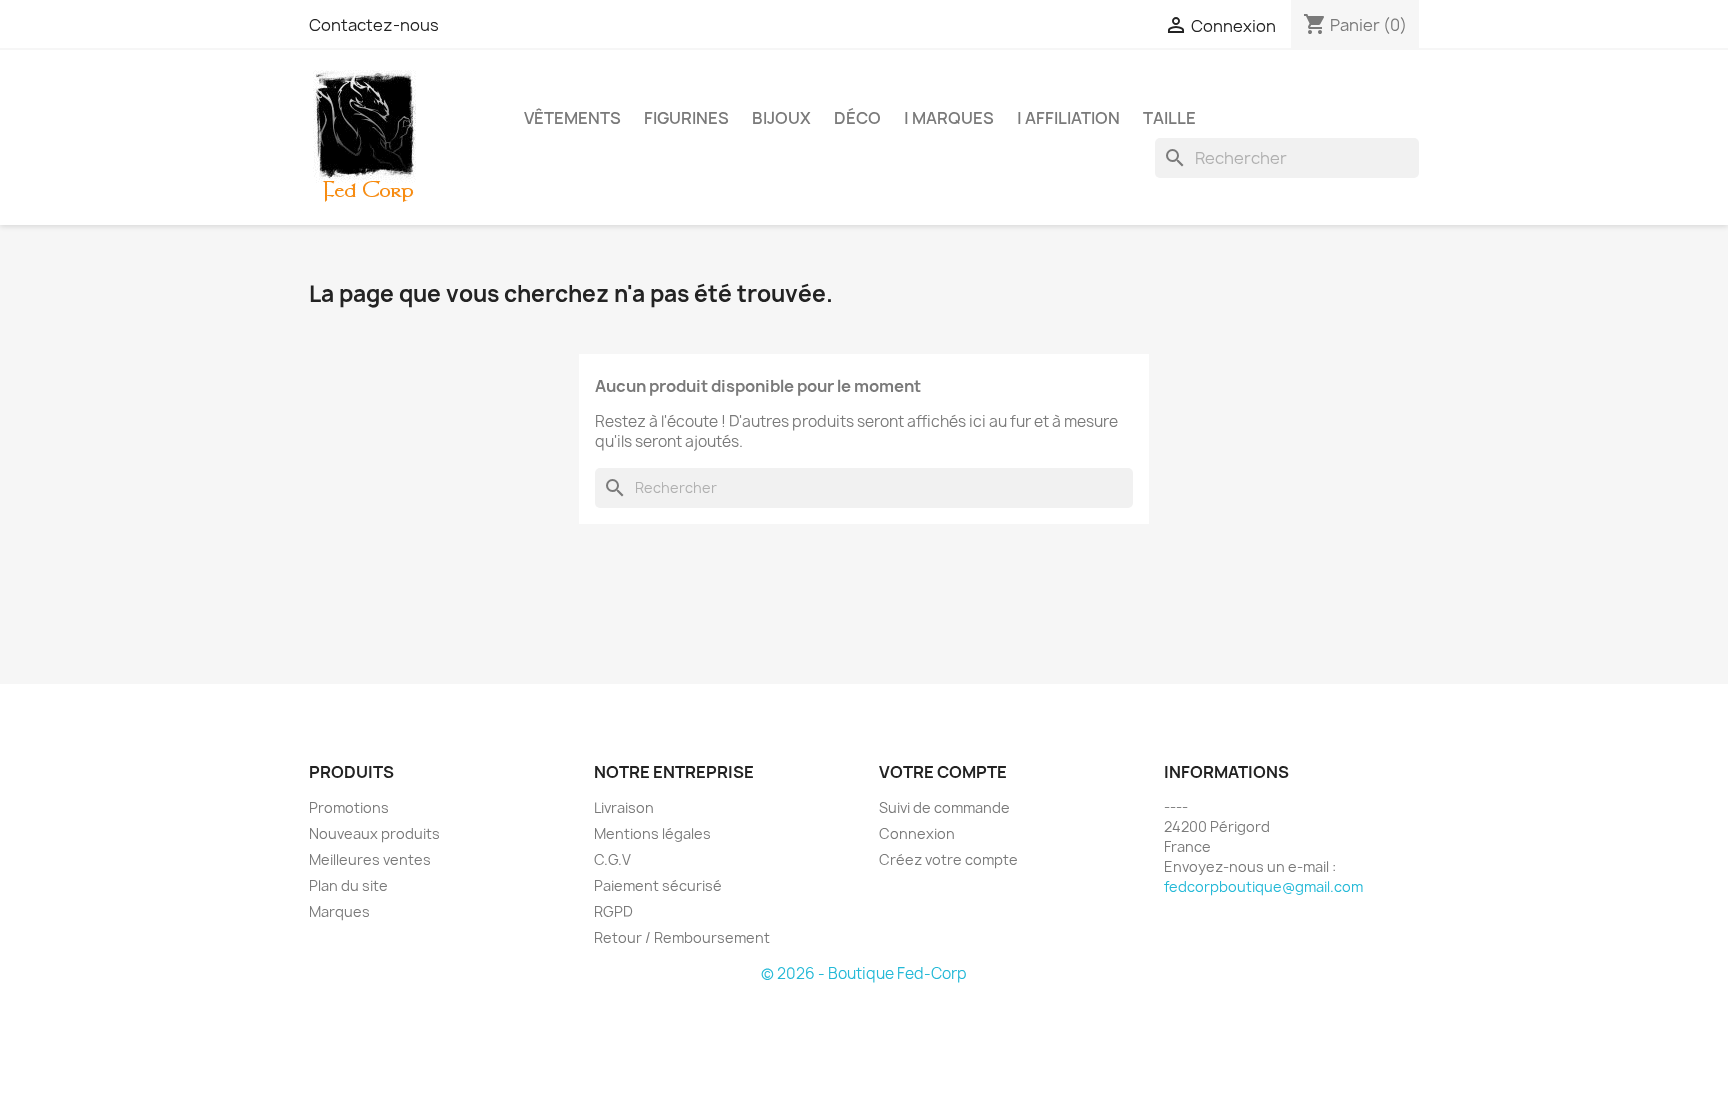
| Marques (949, 118)
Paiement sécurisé (658, 885)
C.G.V (612, 859)
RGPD (613, 911)
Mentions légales (652, 833)
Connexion (917, 833)
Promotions (349, 807)
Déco (857, 118)
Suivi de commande (944, 807)
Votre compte (943, 772)
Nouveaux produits (374, 833)
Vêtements (572, 118)
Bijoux (781, 118)
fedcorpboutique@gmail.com (1263, 886)
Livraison (624, 807)
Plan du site (348, 885)
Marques (339, 911)
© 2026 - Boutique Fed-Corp (864, 973)
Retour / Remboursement (682, 937)
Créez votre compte (948, 859)
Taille (1169, 118)
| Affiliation (1068, 118)
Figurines (686, 118)
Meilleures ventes (370, 859)
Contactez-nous (374, 25)
